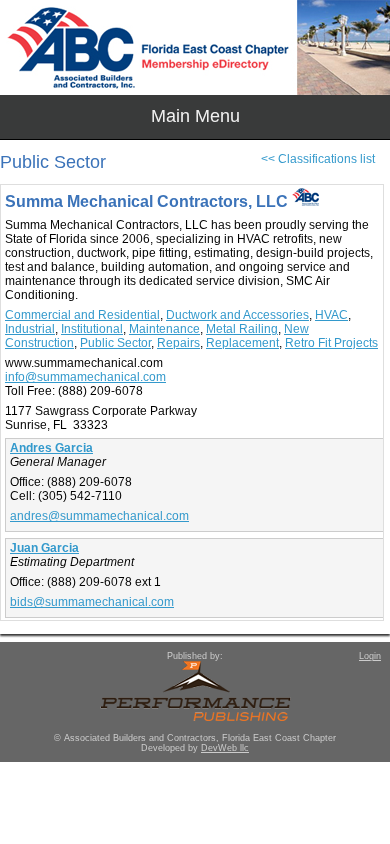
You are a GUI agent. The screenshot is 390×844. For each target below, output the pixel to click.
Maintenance (164, 329)
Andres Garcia (51, 448)
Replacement (242, 343)
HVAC (331, 315)
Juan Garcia (44, 548)
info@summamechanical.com (85, 377)
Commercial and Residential (82, 315)
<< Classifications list (318, 159)
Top (365, 794)
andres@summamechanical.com (99, 516)
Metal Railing (242, 329)
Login (370, 656)
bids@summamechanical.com (92, 602)
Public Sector (115, 343)
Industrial (30, 329)
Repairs (178, 343)
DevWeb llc (225, 748)
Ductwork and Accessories (237, 315)
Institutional (92, 329)
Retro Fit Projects (331, 343)
